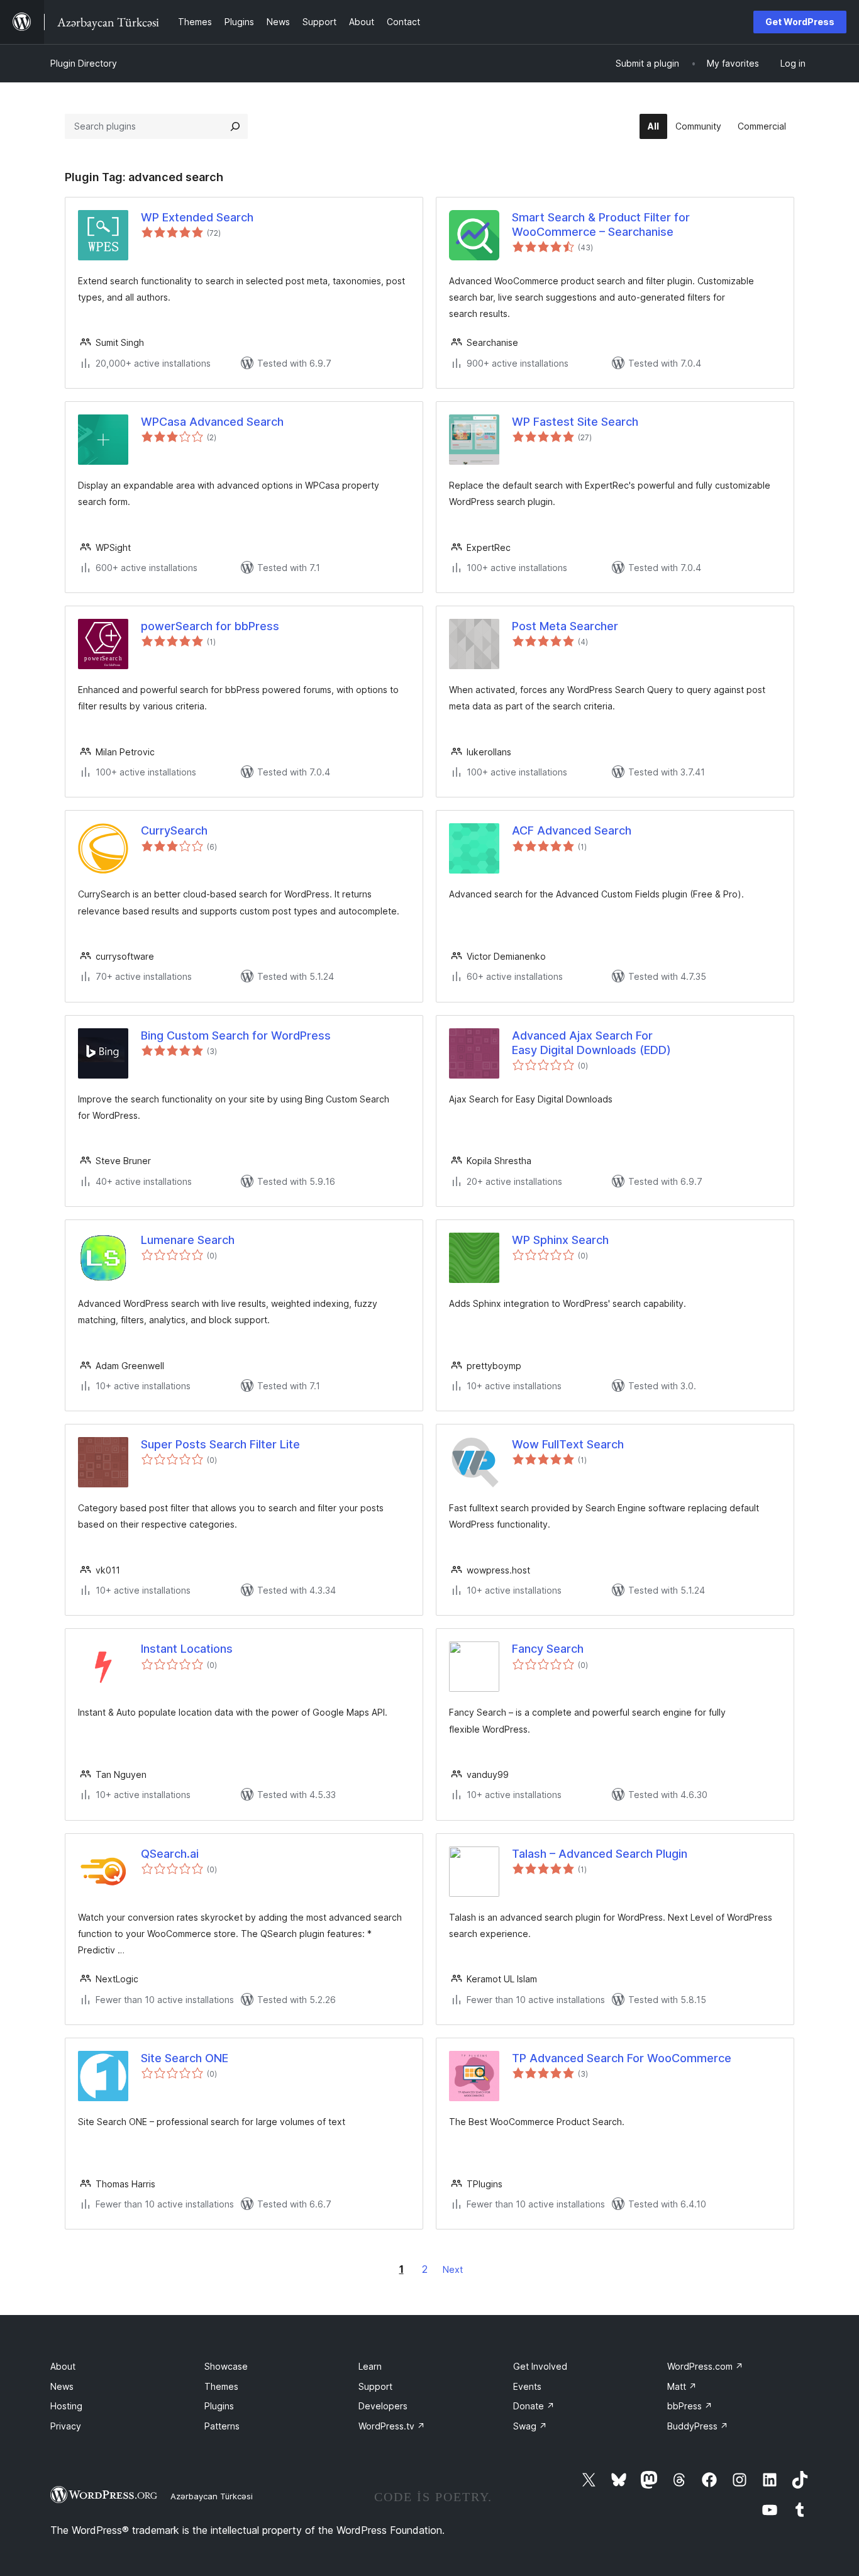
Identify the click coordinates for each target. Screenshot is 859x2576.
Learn (370, 2366)
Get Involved (540, 2366)
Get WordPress (800, 22)
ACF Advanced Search (572, 830)
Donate (534, 2406)
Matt (682, 2386)
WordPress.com (705, 2366)
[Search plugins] (235, 126)
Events (527, 2386)
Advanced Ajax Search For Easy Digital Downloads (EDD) (591, 1043)
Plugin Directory (84, 63)
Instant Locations (187, 1649)
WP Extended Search (197, 217)
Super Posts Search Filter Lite (220, 1444)
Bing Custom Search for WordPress (236, 1035)
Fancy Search (548, 1649)
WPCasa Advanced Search (212, 422)
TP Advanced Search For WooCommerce (622, 2058)
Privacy (66, 2426)
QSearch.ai (170, 1854)
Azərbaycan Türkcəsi (212, 2496)
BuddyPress (698, 2426)
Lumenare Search (188, 1240)
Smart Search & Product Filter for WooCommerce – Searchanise (601, 225)
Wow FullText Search (568, 1444)
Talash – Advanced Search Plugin (600, 1854)
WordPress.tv (392, 2426)
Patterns (222, 2426)
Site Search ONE (185, 2058)
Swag (530, 2426)
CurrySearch (174, 830)
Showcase (226, 2366)
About (63, 2366)
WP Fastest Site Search (575, 422)
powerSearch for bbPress (210, 626)
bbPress (690, 2406)
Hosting (66, 2406)
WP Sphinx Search (560, 1240)
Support (375, 2386)
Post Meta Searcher (565, 626)
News (62, 2386)
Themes (221, 2386)
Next (453, 2269)
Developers (383, 2406)
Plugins (219, 2406)
